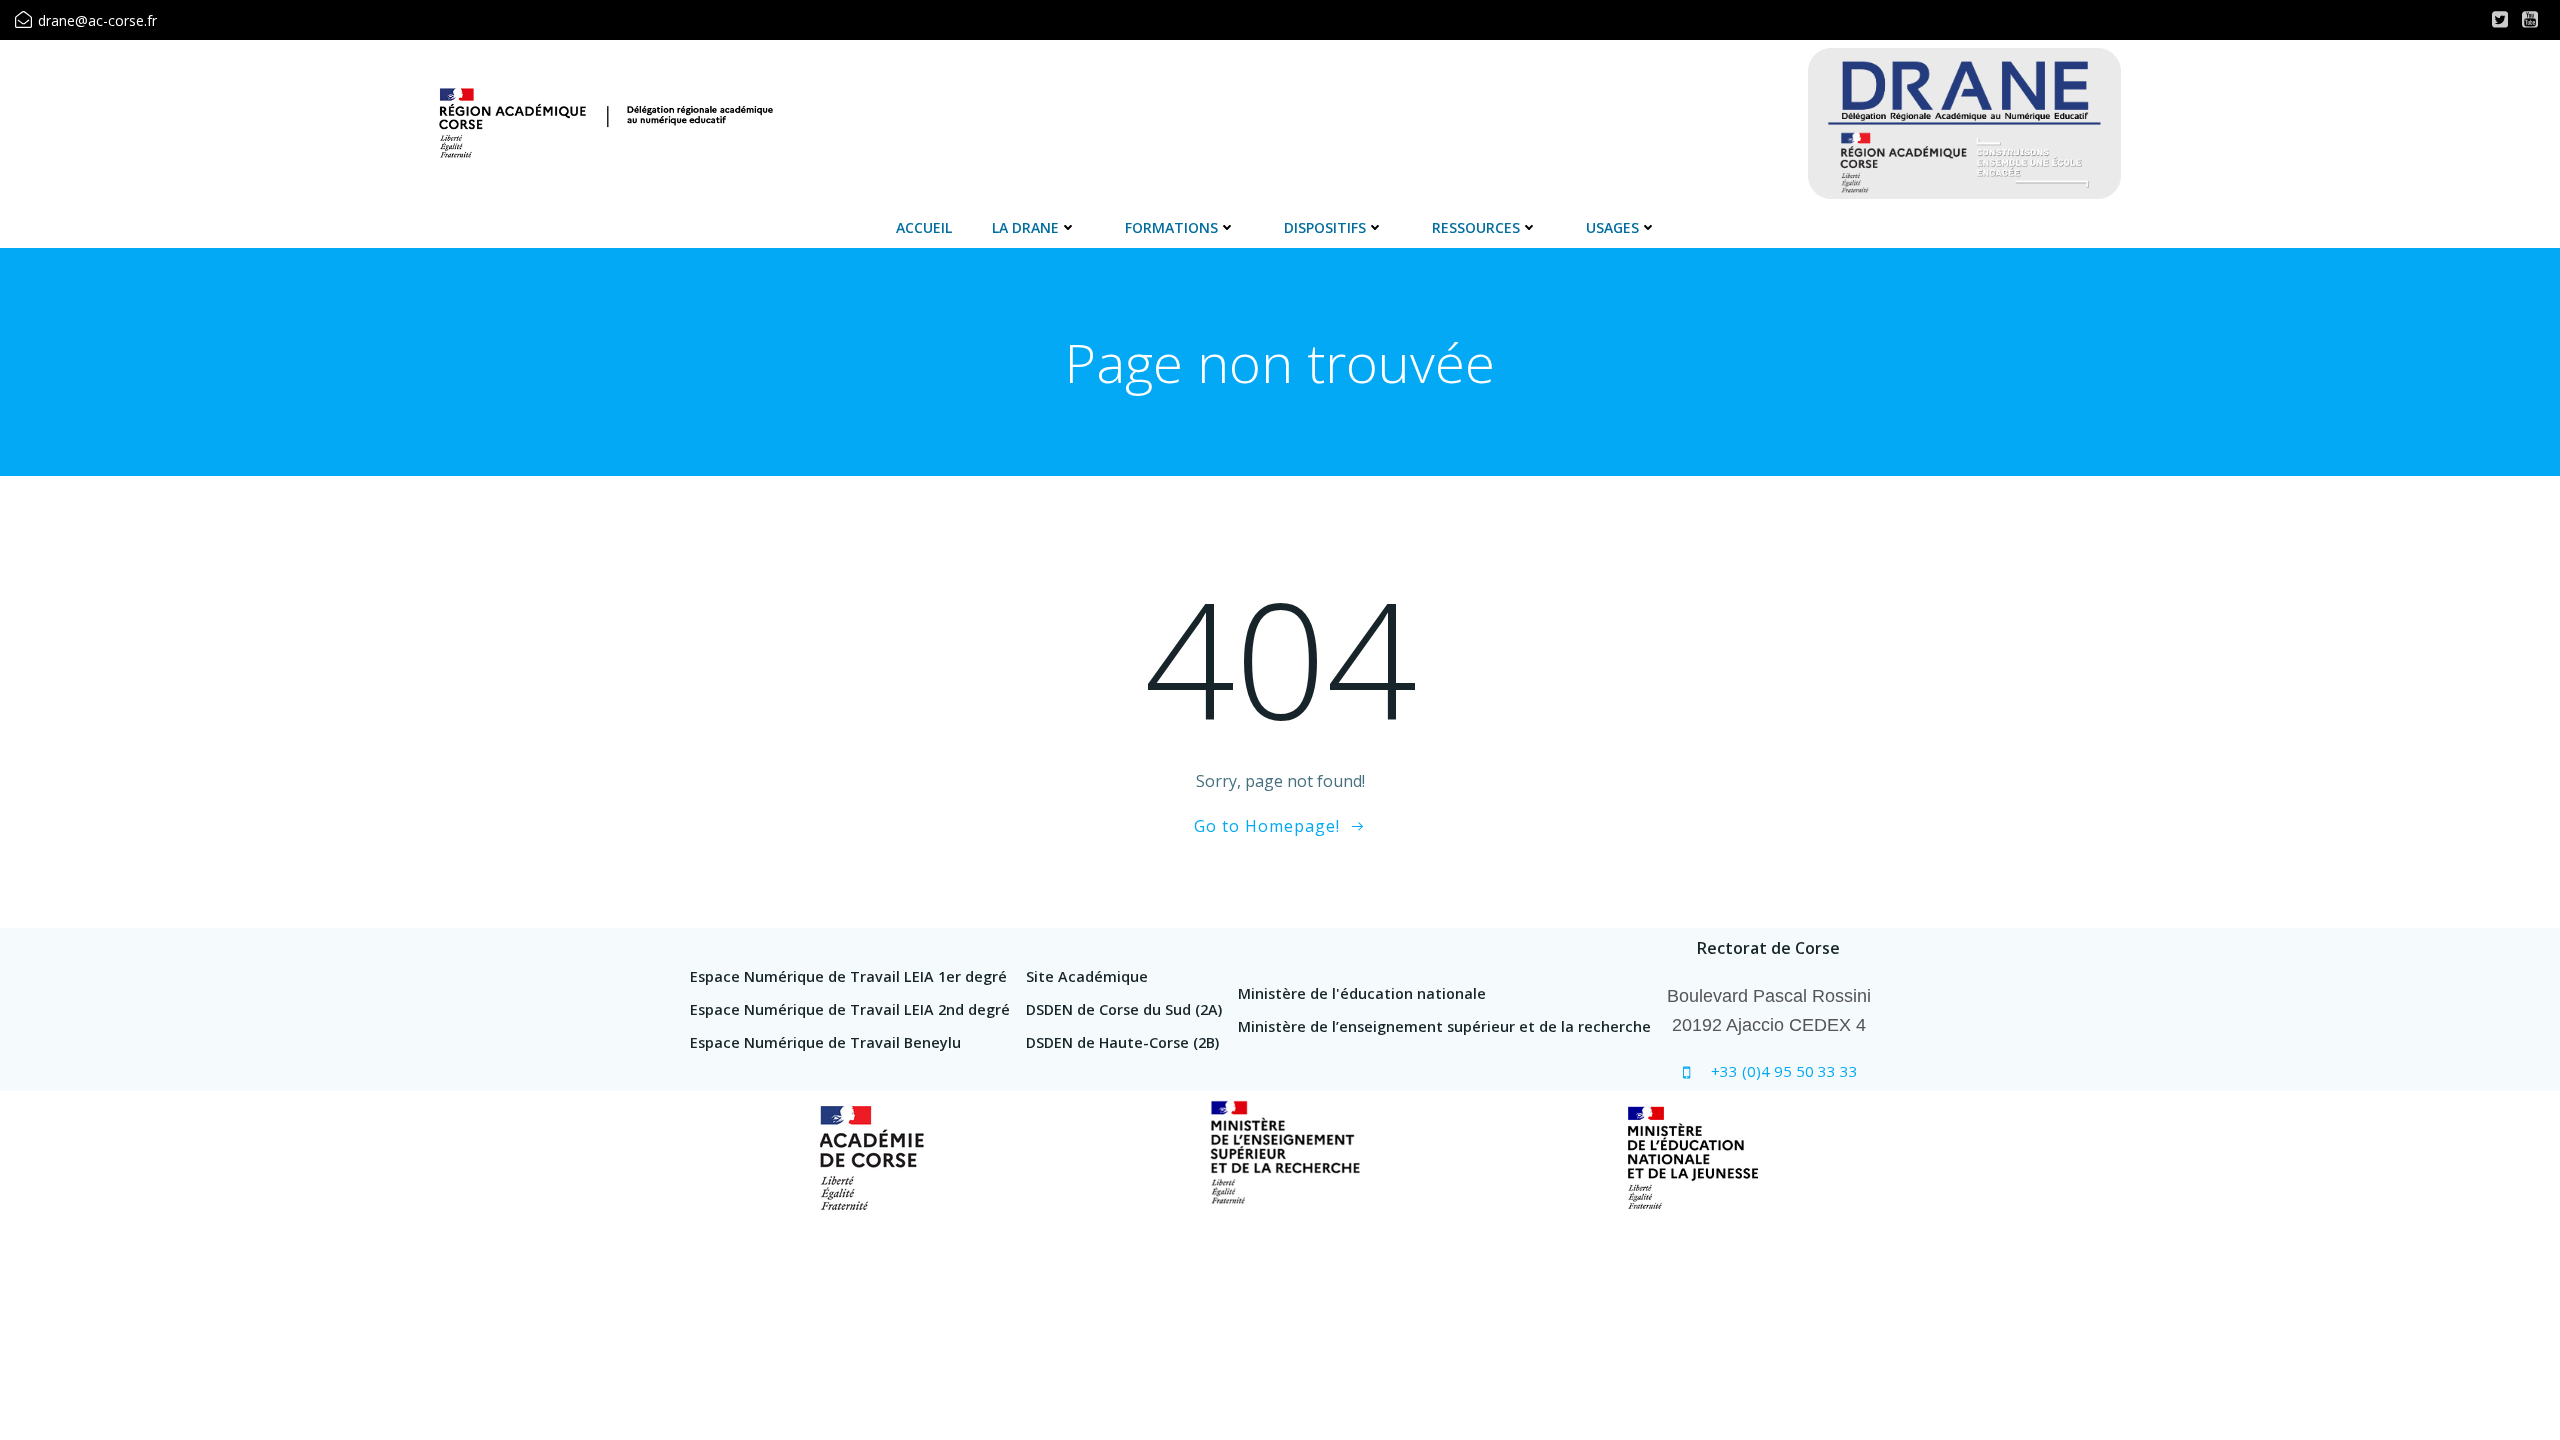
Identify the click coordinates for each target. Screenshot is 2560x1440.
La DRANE (1025, 227)
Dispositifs (1325, 227)
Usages (1612, 227)
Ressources (1476, 227)
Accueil (924, 227)
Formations (1171, 227)
